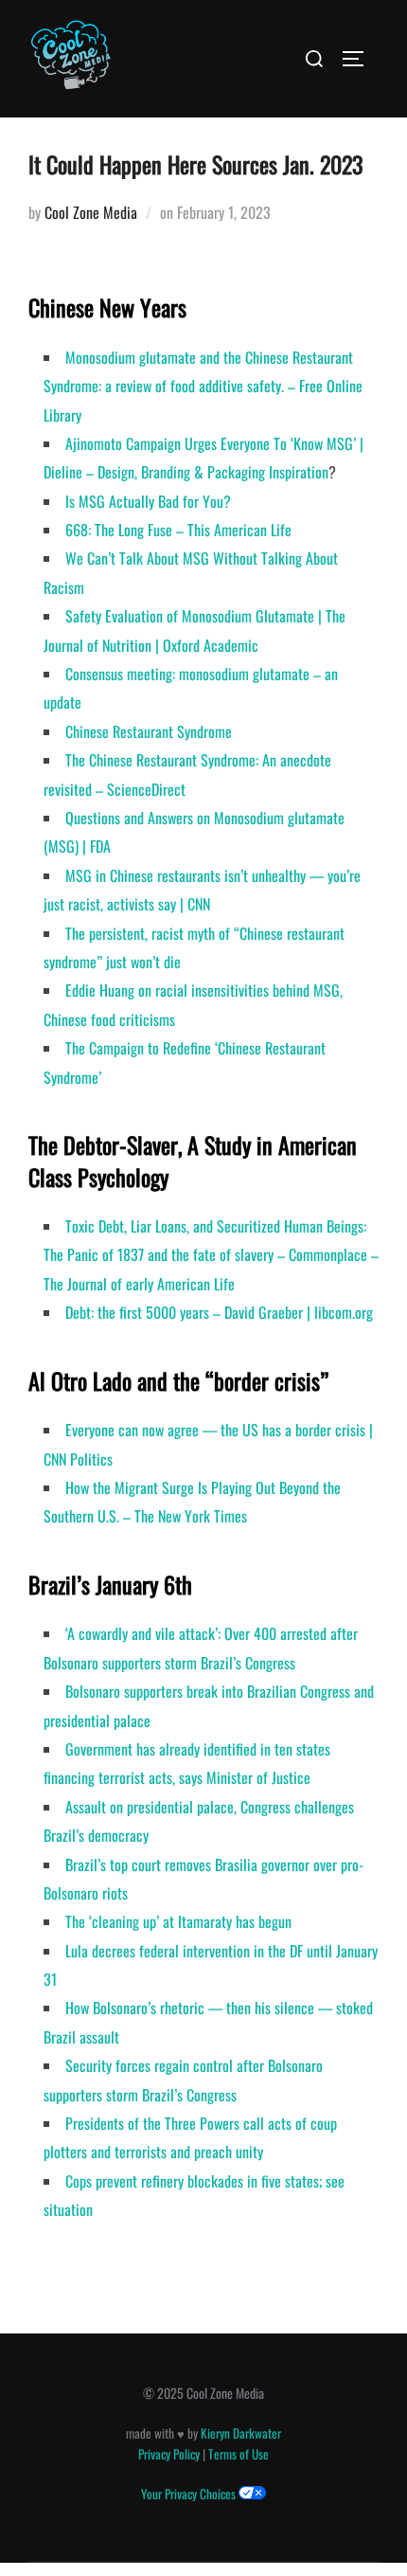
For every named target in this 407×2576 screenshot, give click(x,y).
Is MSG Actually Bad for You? (148, 501)
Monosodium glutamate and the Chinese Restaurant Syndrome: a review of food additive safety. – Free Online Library (203, 386)
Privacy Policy (169, 2454)
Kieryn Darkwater (241, 2433)
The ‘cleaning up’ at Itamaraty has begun (178, 1921)
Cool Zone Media (91, 212)
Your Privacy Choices (190, 2494)
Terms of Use (239, 2454)
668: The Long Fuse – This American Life (178, 530)
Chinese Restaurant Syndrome (149, 731)
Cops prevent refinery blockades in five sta (184, 2181)
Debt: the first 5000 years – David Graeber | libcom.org (219, 1312)
